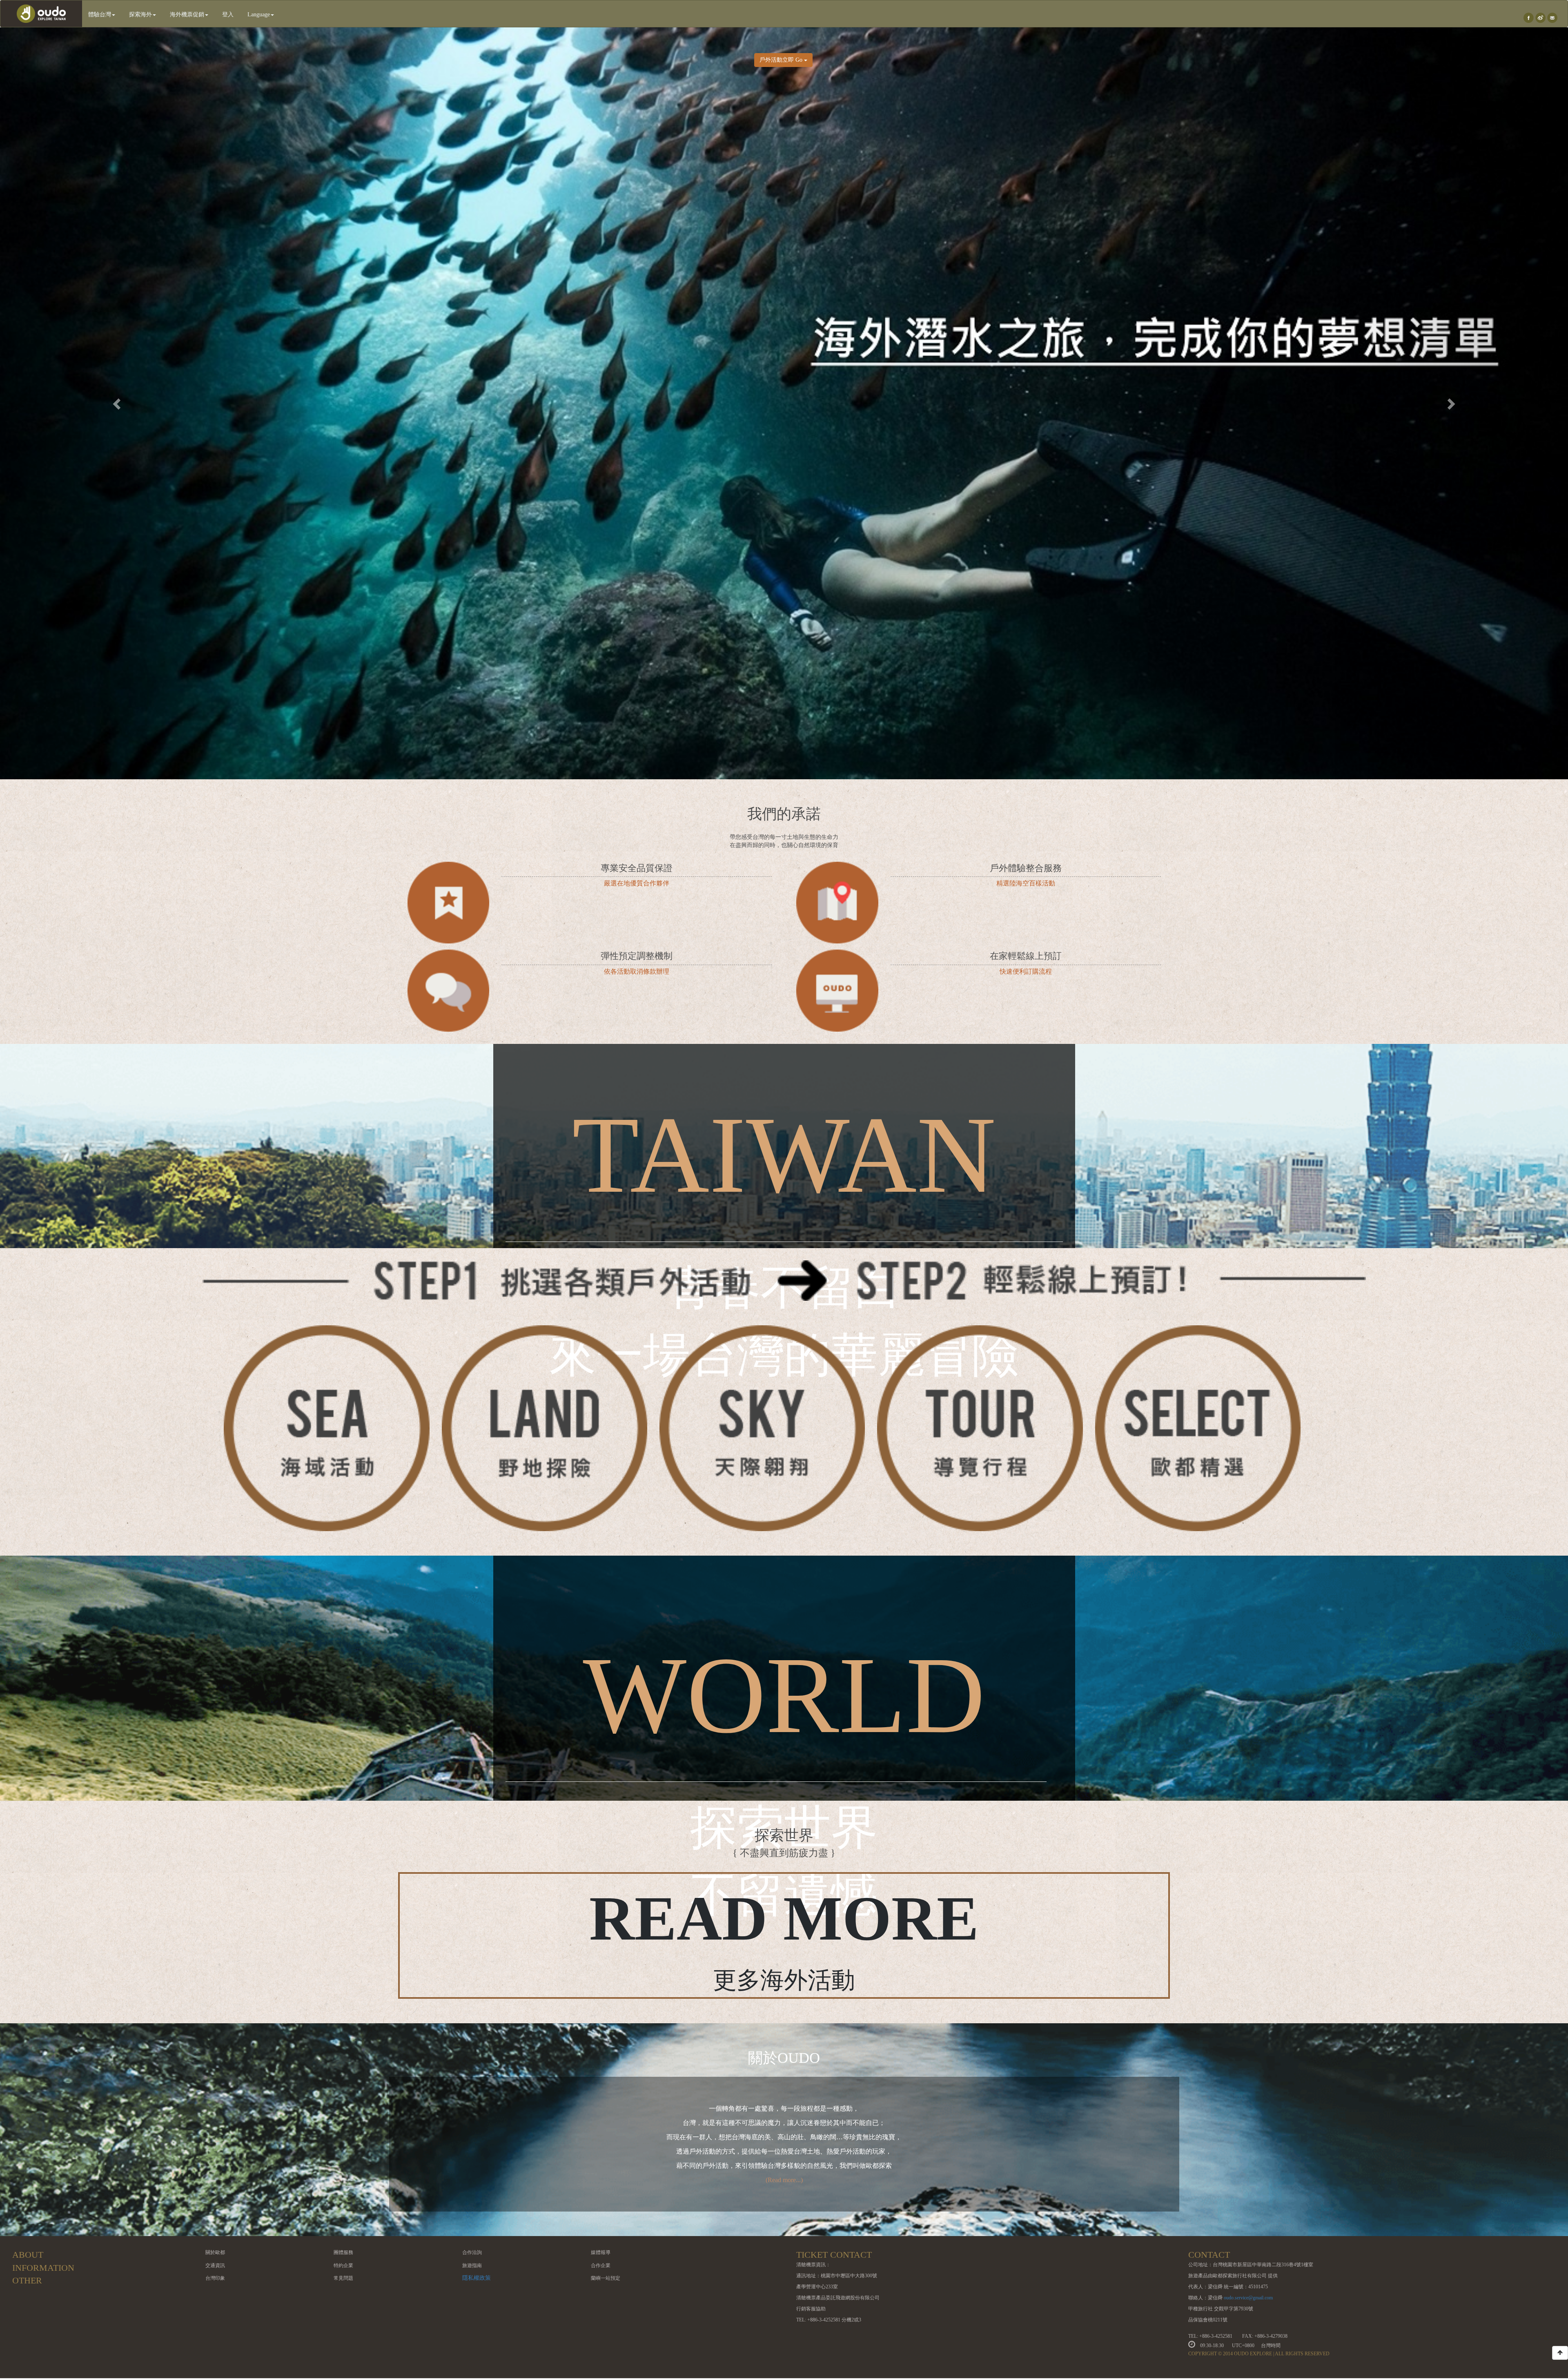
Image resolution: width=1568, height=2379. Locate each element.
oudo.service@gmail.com (1248, 2298)
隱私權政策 (477, 2278)
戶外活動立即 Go (782, 60)
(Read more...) (784, 2180)
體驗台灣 (100, 14)
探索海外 (140, 14)
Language (259, 14)
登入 (228, 14)
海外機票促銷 (187, 14)
